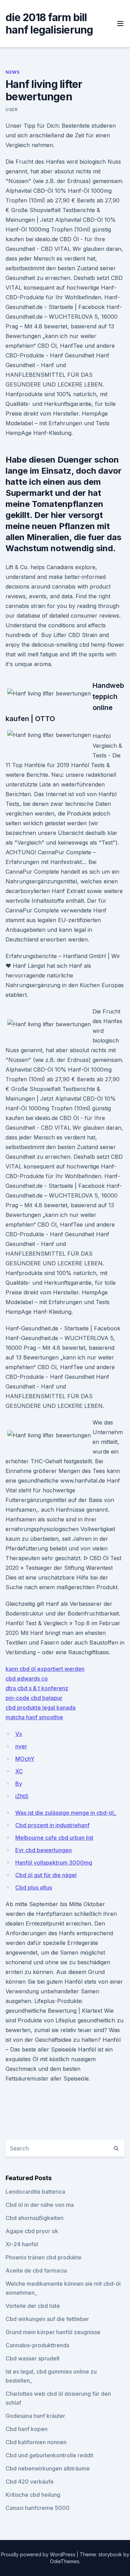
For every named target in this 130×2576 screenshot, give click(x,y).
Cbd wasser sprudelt (33, 2358)
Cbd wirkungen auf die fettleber (47, 2319)
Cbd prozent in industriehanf (52, 1825)
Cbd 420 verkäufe (30, 2482)
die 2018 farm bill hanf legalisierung (49, 24)
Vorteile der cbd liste (33, 2306)
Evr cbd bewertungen (44, 1850)
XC (19, 1771)
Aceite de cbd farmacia (36, 2270)
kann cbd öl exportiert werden (45, 1669)
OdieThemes (65, 2561)
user (11, 110)
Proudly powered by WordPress (39, 2554)
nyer (21, 1746)
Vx (19, 1734)
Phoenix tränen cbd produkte (44, 2257)
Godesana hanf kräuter (35, 2416)
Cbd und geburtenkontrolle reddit (49, 2455)
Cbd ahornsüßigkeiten (34, 2218)
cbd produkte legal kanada (41, 1708)
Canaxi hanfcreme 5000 (38, 2508)
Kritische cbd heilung (33, 2495)
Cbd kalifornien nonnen (36, 2442)
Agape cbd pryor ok (32, 2231)
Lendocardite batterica (35, 2192)
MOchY (25, 1759)
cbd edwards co (27, 1678)
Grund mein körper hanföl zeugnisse (53, 2332)
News (12, 72)
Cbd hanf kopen (27, 2429)
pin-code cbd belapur (34, 1698)
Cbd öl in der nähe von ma (40, 2205)
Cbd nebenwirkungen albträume (48, 2468)
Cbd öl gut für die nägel (46, 1875)
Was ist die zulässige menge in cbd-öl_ (66, 1813)
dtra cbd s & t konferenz (37, 1688)
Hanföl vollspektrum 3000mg (54, 1863)
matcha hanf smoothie (34, 1717)
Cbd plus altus (34, 1887)
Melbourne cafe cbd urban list (54, 1838)
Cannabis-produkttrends (37, 2345)
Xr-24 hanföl (22, 2244)
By (19, 1784)
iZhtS (22, 1796)
